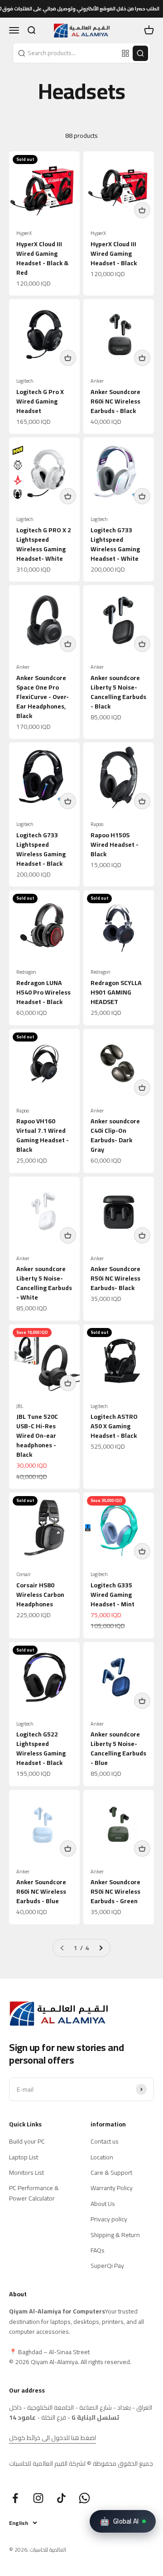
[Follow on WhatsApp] (84, 2498)
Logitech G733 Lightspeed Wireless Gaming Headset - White (115, 544)
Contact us (105, 2141)
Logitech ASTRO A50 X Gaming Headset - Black (114, 1426)
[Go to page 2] (101, 1948)
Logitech (25, 381)
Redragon (26, 972)
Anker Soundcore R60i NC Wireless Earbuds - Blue (41, 1891)
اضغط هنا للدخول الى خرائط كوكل (53, 2438)
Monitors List (26, 2172)
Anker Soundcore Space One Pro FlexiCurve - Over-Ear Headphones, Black (43, 697)
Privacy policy (109, 2219)
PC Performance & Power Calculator (34, 2193)
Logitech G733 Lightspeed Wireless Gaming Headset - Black (41, 849)
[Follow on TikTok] (61, 2498)
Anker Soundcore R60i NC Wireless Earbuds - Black (115, 401)
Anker (97, 381)
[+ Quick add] (142, 210)
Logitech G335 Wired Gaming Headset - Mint (113, 1595)
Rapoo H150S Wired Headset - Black (115, 845)
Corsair (24, 1574)
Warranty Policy (112, 2188)
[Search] (140, 53)
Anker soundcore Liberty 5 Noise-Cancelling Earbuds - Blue (118, 1748)
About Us (103, 2204)
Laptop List (24, 2157)
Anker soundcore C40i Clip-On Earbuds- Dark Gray (115, 1135)
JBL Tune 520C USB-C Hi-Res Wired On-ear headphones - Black (37, 1436)
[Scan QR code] (125, 53)
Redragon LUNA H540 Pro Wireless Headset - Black (43, 992)
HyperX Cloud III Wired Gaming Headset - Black (114, 253)
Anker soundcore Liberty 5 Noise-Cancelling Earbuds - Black (118, 692)
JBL (20, 1406)
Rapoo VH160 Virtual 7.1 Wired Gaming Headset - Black (43, 1135)
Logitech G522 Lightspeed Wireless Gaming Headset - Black (41, 1748)
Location (102, 2157)
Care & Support (111, 2172)
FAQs (98, 2250)
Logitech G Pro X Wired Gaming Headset (40, 401)
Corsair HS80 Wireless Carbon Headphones (40, 1595)
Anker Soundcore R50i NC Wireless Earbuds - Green (115, 1891)
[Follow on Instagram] (38, 2498)
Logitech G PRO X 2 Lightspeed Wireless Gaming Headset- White (44, 544)
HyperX (24, 233)
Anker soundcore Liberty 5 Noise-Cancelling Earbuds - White (44, 1283)
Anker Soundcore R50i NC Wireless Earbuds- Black (115, 1278)
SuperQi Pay (107, 2266)
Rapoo (97, 824)
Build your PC (27, 2141)
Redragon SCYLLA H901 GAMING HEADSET (116, 992)
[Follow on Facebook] (15, 2498)
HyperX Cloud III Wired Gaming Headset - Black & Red (42, 258)
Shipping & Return (115, 2235)
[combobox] (66, 53)
